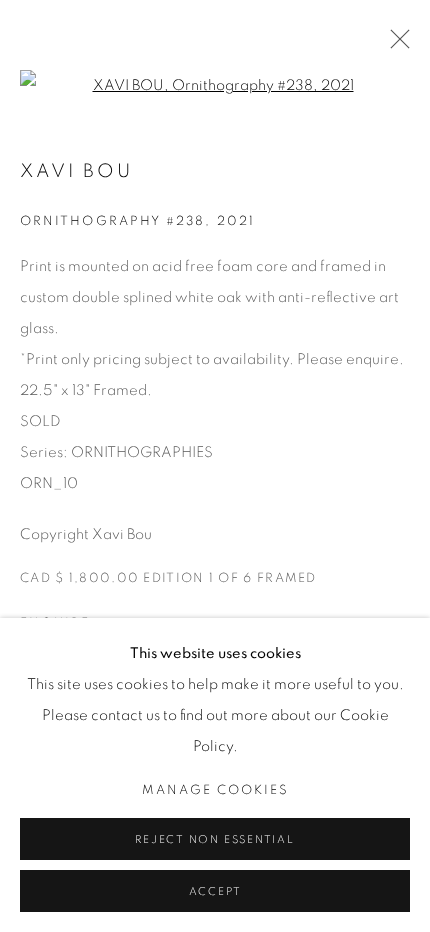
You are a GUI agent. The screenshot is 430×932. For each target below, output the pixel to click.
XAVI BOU (76, 171)
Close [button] (395, 45)
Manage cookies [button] (215, 790)
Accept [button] (215, 891)
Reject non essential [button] (214, 839)
